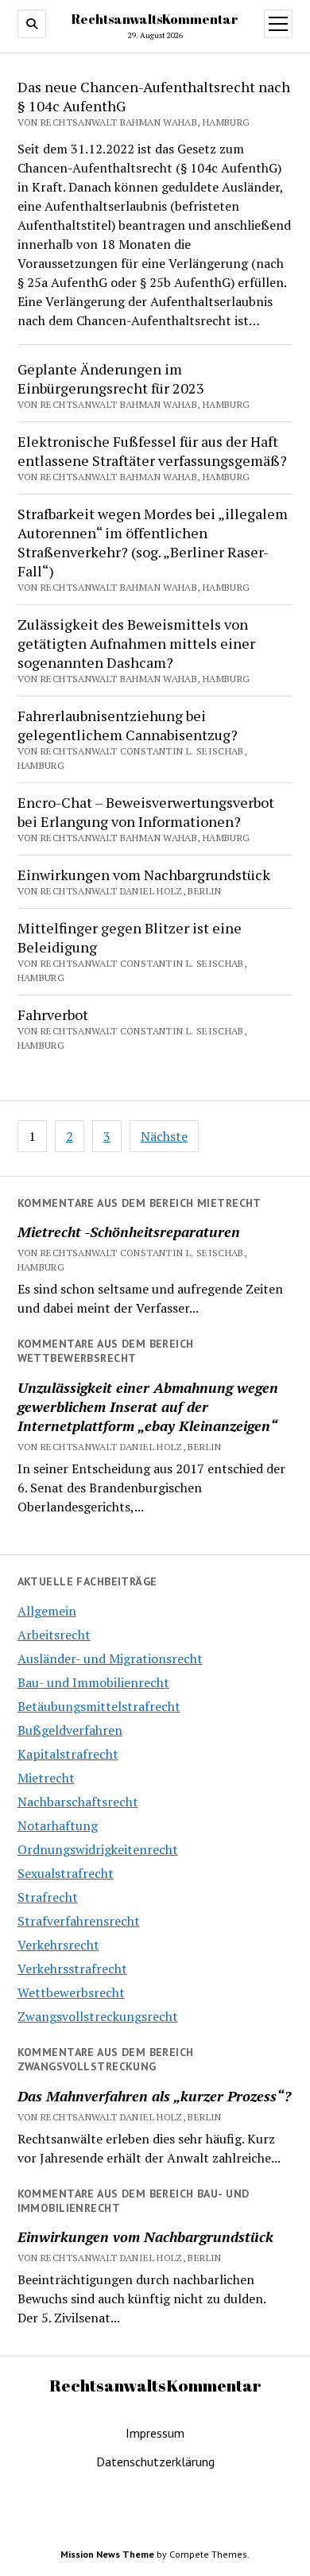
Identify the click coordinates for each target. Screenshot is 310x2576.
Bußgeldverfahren (70, 1730)
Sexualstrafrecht (66, 1873)
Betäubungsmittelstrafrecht (99, 1706)
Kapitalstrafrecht (68, 1754)
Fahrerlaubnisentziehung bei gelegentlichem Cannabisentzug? (128, 725)
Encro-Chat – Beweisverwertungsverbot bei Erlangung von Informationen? (146, 812)
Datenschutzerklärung (155, 2462)
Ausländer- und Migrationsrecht (110, 1658)
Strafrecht (48, 1897)
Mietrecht (46, 1778)
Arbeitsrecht (54, 1635)
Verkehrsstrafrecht (72, 1969)
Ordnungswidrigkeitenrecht (98, 1849)
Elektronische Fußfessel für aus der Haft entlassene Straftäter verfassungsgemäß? (152, 451)
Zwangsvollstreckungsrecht (98, 2016)
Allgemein (47, 1611)
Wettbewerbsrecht (71, 1992)
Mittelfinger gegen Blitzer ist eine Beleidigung (130, 937)
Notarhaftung (58, 1825)
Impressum (155, 2433)
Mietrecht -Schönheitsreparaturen (129, 1232)
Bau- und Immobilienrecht (93, 1682)
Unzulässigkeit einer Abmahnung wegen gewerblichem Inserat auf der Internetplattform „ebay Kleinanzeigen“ (148, 1406)
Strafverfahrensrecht (79, 1921)
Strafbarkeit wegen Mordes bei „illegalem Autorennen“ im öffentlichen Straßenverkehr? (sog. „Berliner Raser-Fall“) (153, 542)
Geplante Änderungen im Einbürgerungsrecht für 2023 (111, 378)
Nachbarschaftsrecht (78, 1802)
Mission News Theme (107, 2554)
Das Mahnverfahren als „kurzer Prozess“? (154, 2096)
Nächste (164, 1136)
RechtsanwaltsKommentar (155, 19)
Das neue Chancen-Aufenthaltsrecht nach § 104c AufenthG (154, 96)
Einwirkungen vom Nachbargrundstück (144, 875)
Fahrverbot (53, 1014)
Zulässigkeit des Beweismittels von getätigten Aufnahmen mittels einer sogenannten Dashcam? (136, 643)
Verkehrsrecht (58, 1945)
